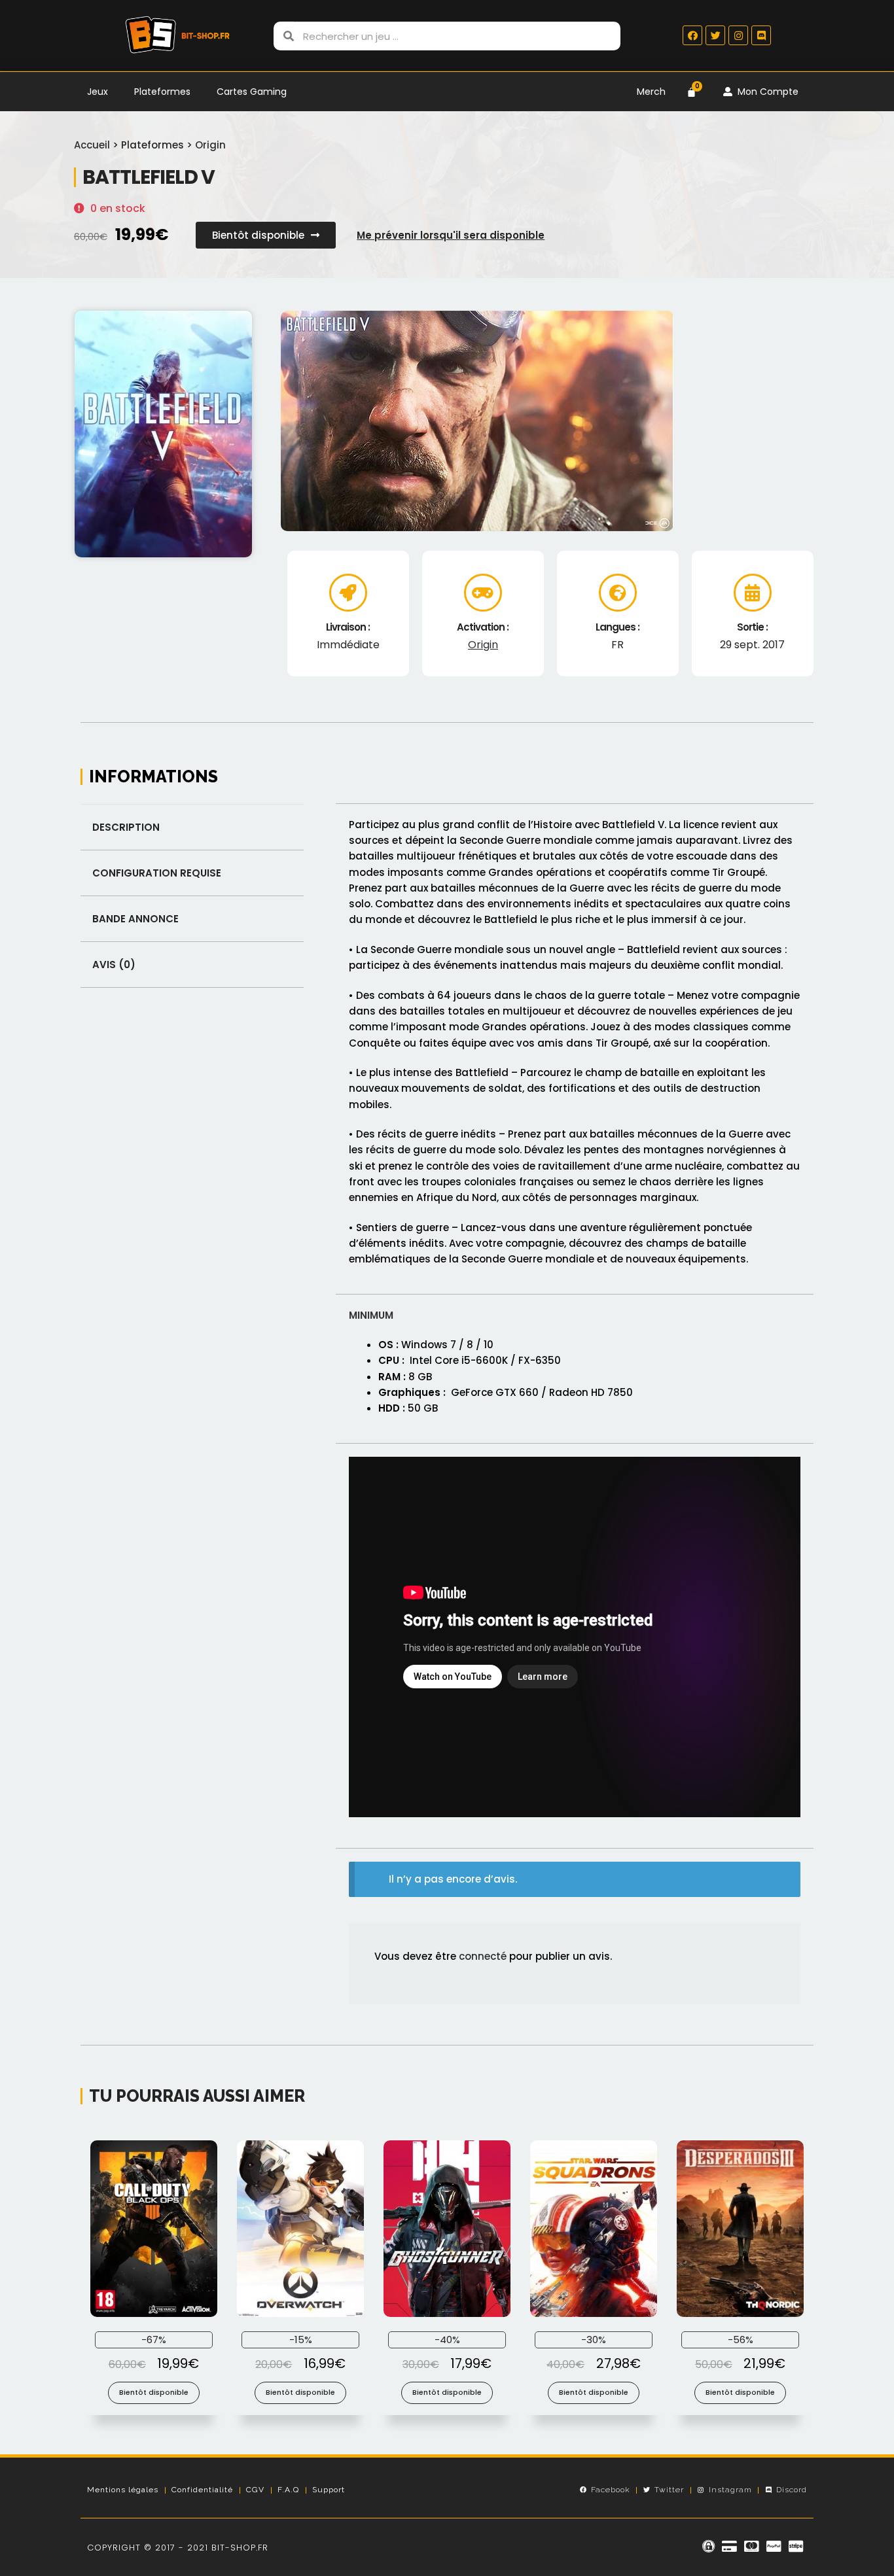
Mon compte (765, 92)
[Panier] (691, 92)
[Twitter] (715, 35)
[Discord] (761, 35)
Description (126, 827)
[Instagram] (738, 35)
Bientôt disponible (154, 2392)
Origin (210, 145)
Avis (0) (114, 965)
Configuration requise (157, 873)
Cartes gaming (252, 92)
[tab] (192, 827)
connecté (483, 1956)
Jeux (98, 92)
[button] (266, 235)
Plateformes (162, 92)
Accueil (92, 145)
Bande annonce (135, 919)
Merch (651, 92)
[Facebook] (692, 35)
